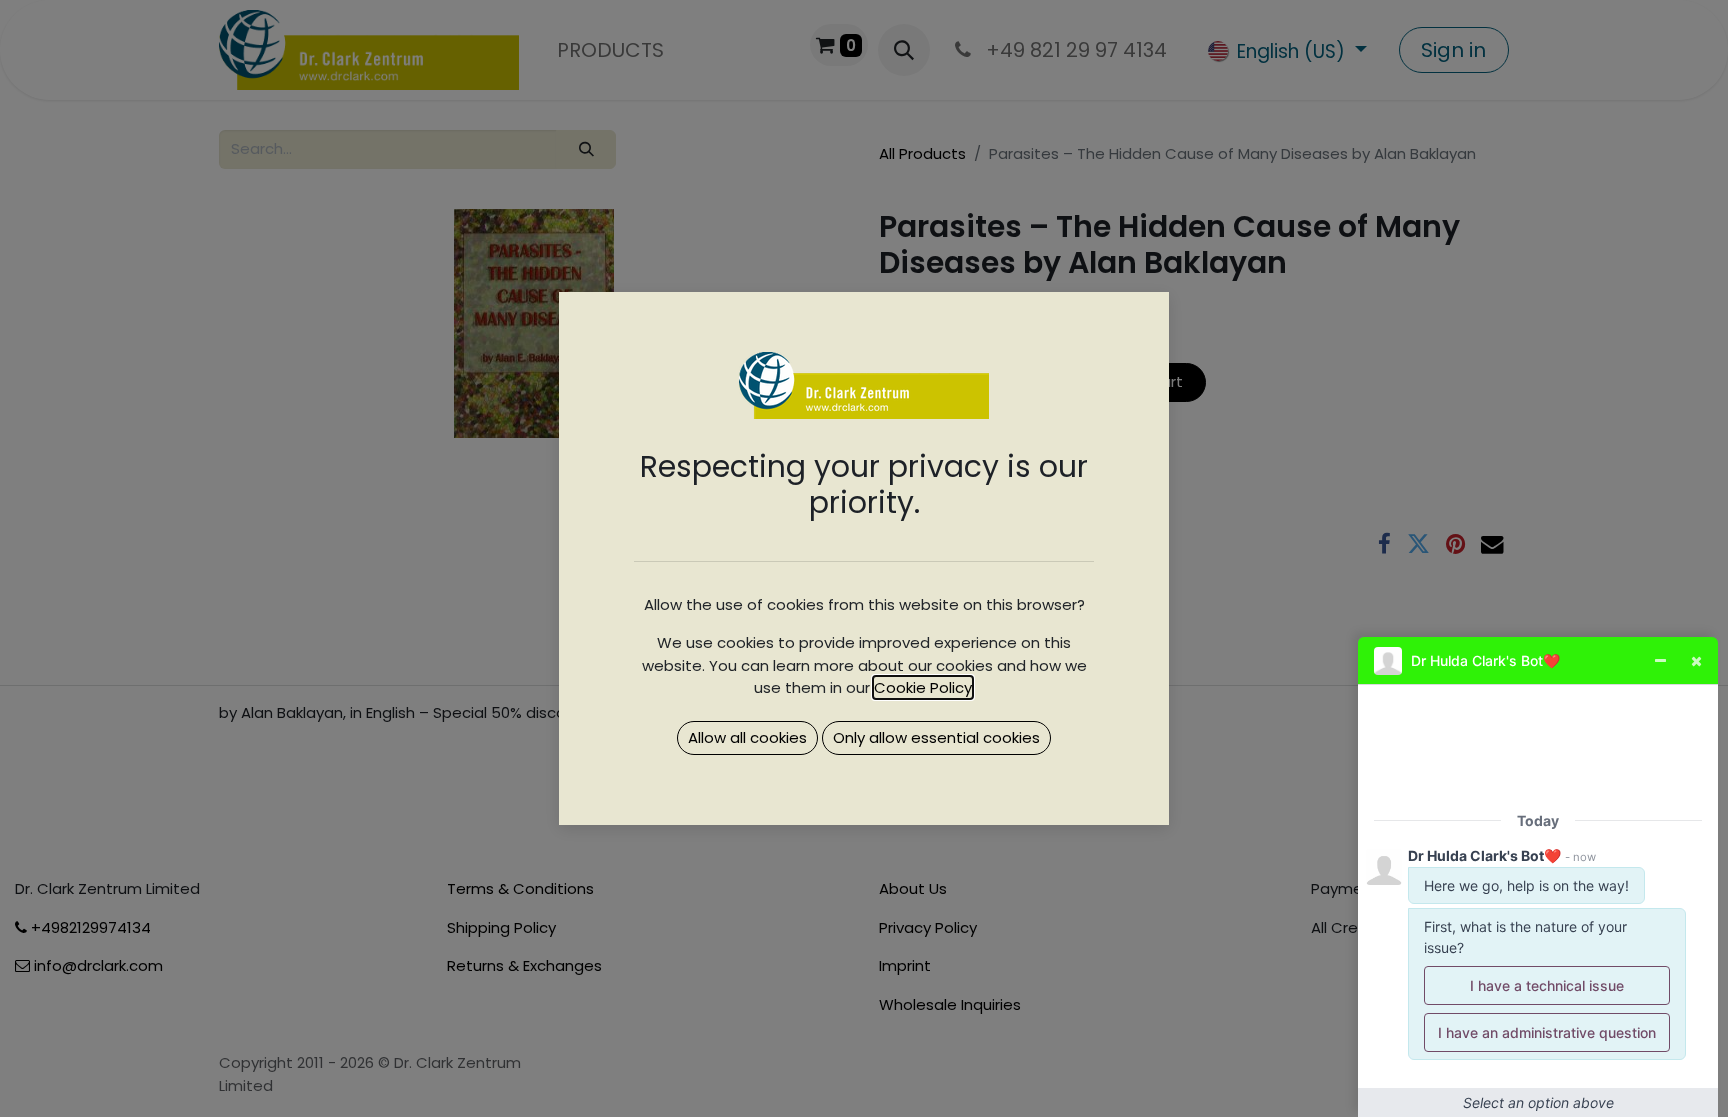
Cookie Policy (923, 687)
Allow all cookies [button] (747, 737)
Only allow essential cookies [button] (936, 737)
